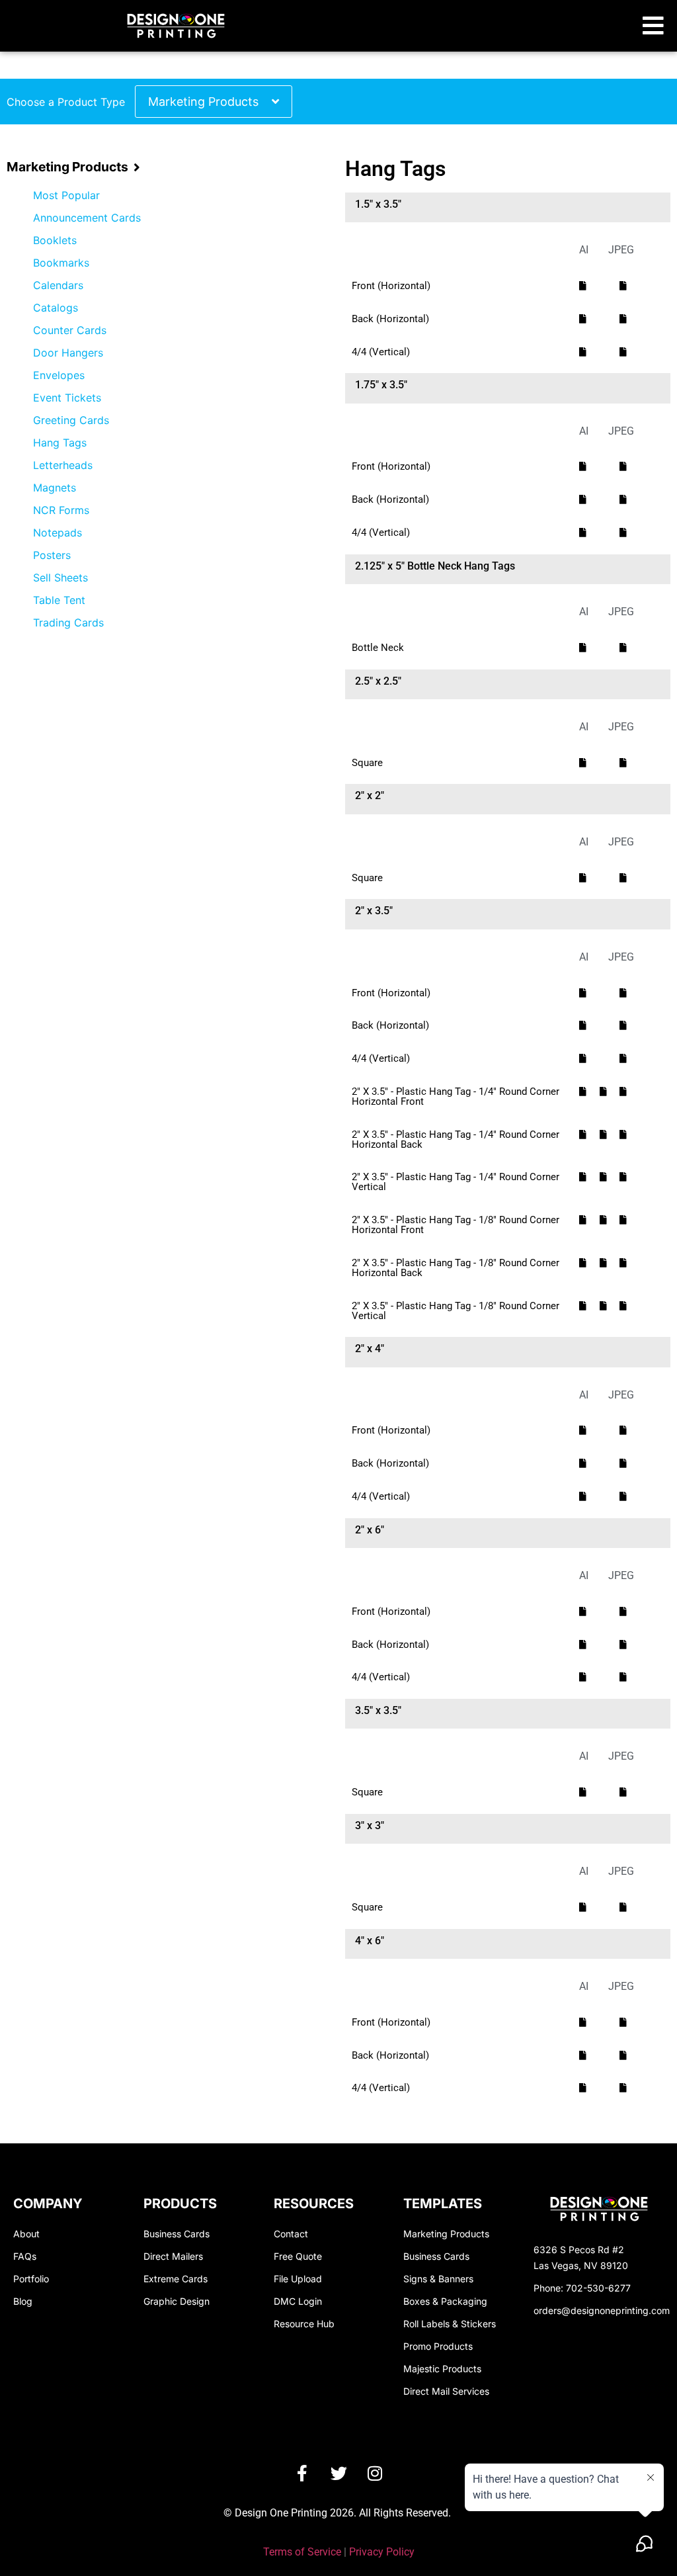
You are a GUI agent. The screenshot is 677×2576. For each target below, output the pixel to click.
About (26, 2234)
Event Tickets (67, 398)
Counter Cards (70, 330)
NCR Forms (61, 510)
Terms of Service (302, 2552)
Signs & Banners (438, 2279)
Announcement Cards (87, 218)
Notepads (58, 533)
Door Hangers (68, 353)
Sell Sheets (60, 578)
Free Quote (298, 2256)
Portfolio (31, 2279)
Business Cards (177, 2234)
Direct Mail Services (446, 2391)
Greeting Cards (71, 420)
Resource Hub (304, 2324)
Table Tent (59, 600)
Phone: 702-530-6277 (582, 2288)
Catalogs (56, 308)
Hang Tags (60, 443)
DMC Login (298, 2301)
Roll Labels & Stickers (450, 2324)
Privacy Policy (382, 2552)
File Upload (298, 2279)
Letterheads (63, 465)
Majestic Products (442, 2369)
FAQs (25, 2256)
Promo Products (438, 2346)
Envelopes (59, 375)
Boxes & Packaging (445, 2301)
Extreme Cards (176, 2279)
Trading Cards (68, 623)
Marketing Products (203, 102)
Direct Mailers (173, 2256)
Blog (23, 2301)
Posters (52, 555)
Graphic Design (177, 2301)
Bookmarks (61, 263)
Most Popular (66, 195)
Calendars (58, 285)
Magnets (55, 488)
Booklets (55, 240)
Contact (291, 2234)
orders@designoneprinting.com (602, 2310)
